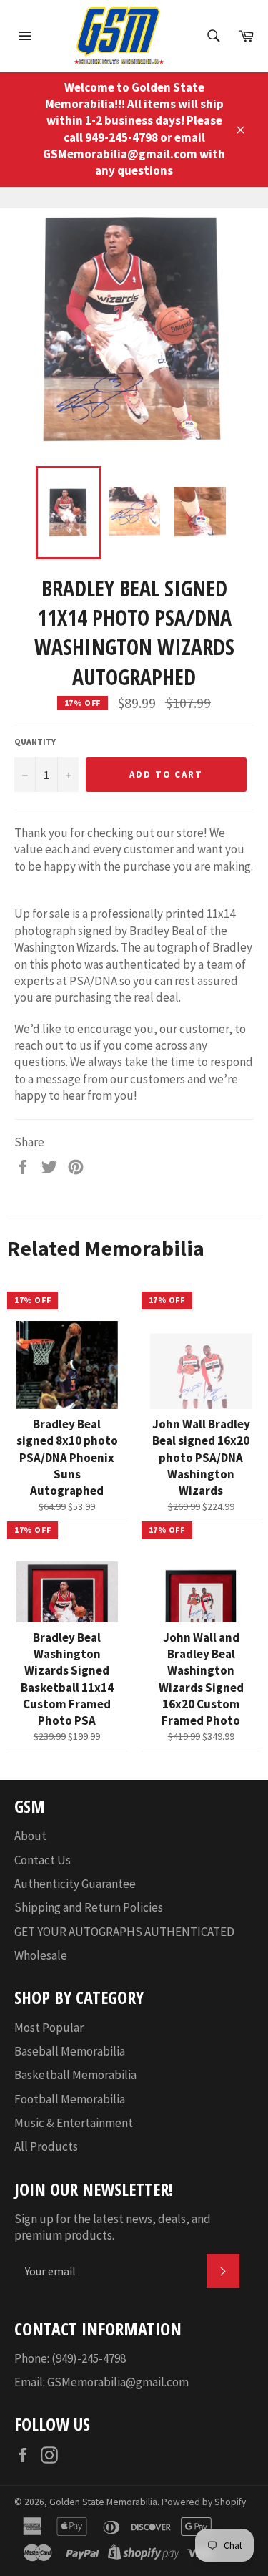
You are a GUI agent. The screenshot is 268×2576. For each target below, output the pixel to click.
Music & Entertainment (74, 2123)
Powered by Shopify (204, 2502)
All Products (46, 2146)
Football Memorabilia (70, 2099)
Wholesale (41, 1955)
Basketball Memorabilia (75, 2075)
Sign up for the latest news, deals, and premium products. (113, 2227)
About (30, 1836)
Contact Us (43, 1860)
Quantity (35, 741)
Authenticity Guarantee (75, 1884)
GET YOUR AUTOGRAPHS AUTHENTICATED (124, 1932)
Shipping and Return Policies (89, 1907)
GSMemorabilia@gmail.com (118, 2382)
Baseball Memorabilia (70, 2051)
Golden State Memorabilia (103, 2502)
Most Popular (49, 2028)
